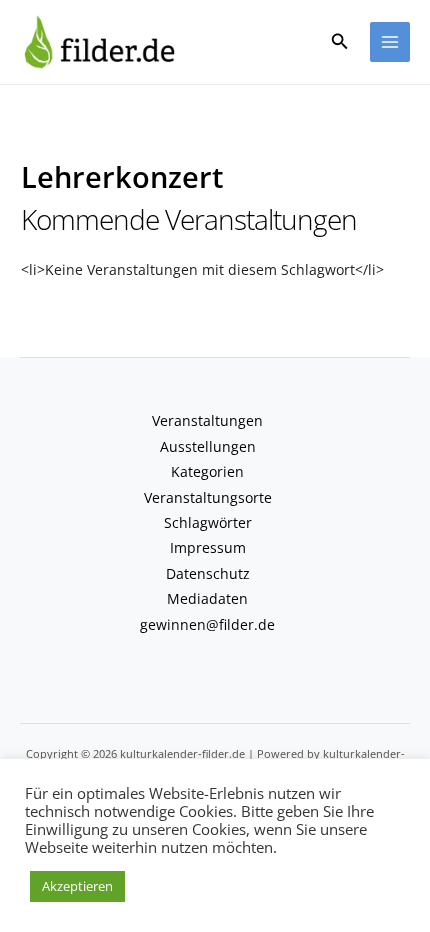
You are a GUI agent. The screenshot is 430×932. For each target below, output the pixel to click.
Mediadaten (207, 598)
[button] (340, 42)
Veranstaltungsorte (208, 497)
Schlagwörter (208, 522)
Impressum (208, 547)
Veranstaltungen (207, 420)
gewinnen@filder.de (207, 624)
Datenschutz (208, 573)
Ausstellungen (208, 446)
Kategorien (207, 471)
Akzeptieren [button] (77, 886)
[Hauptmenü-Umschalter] (390, 42)
